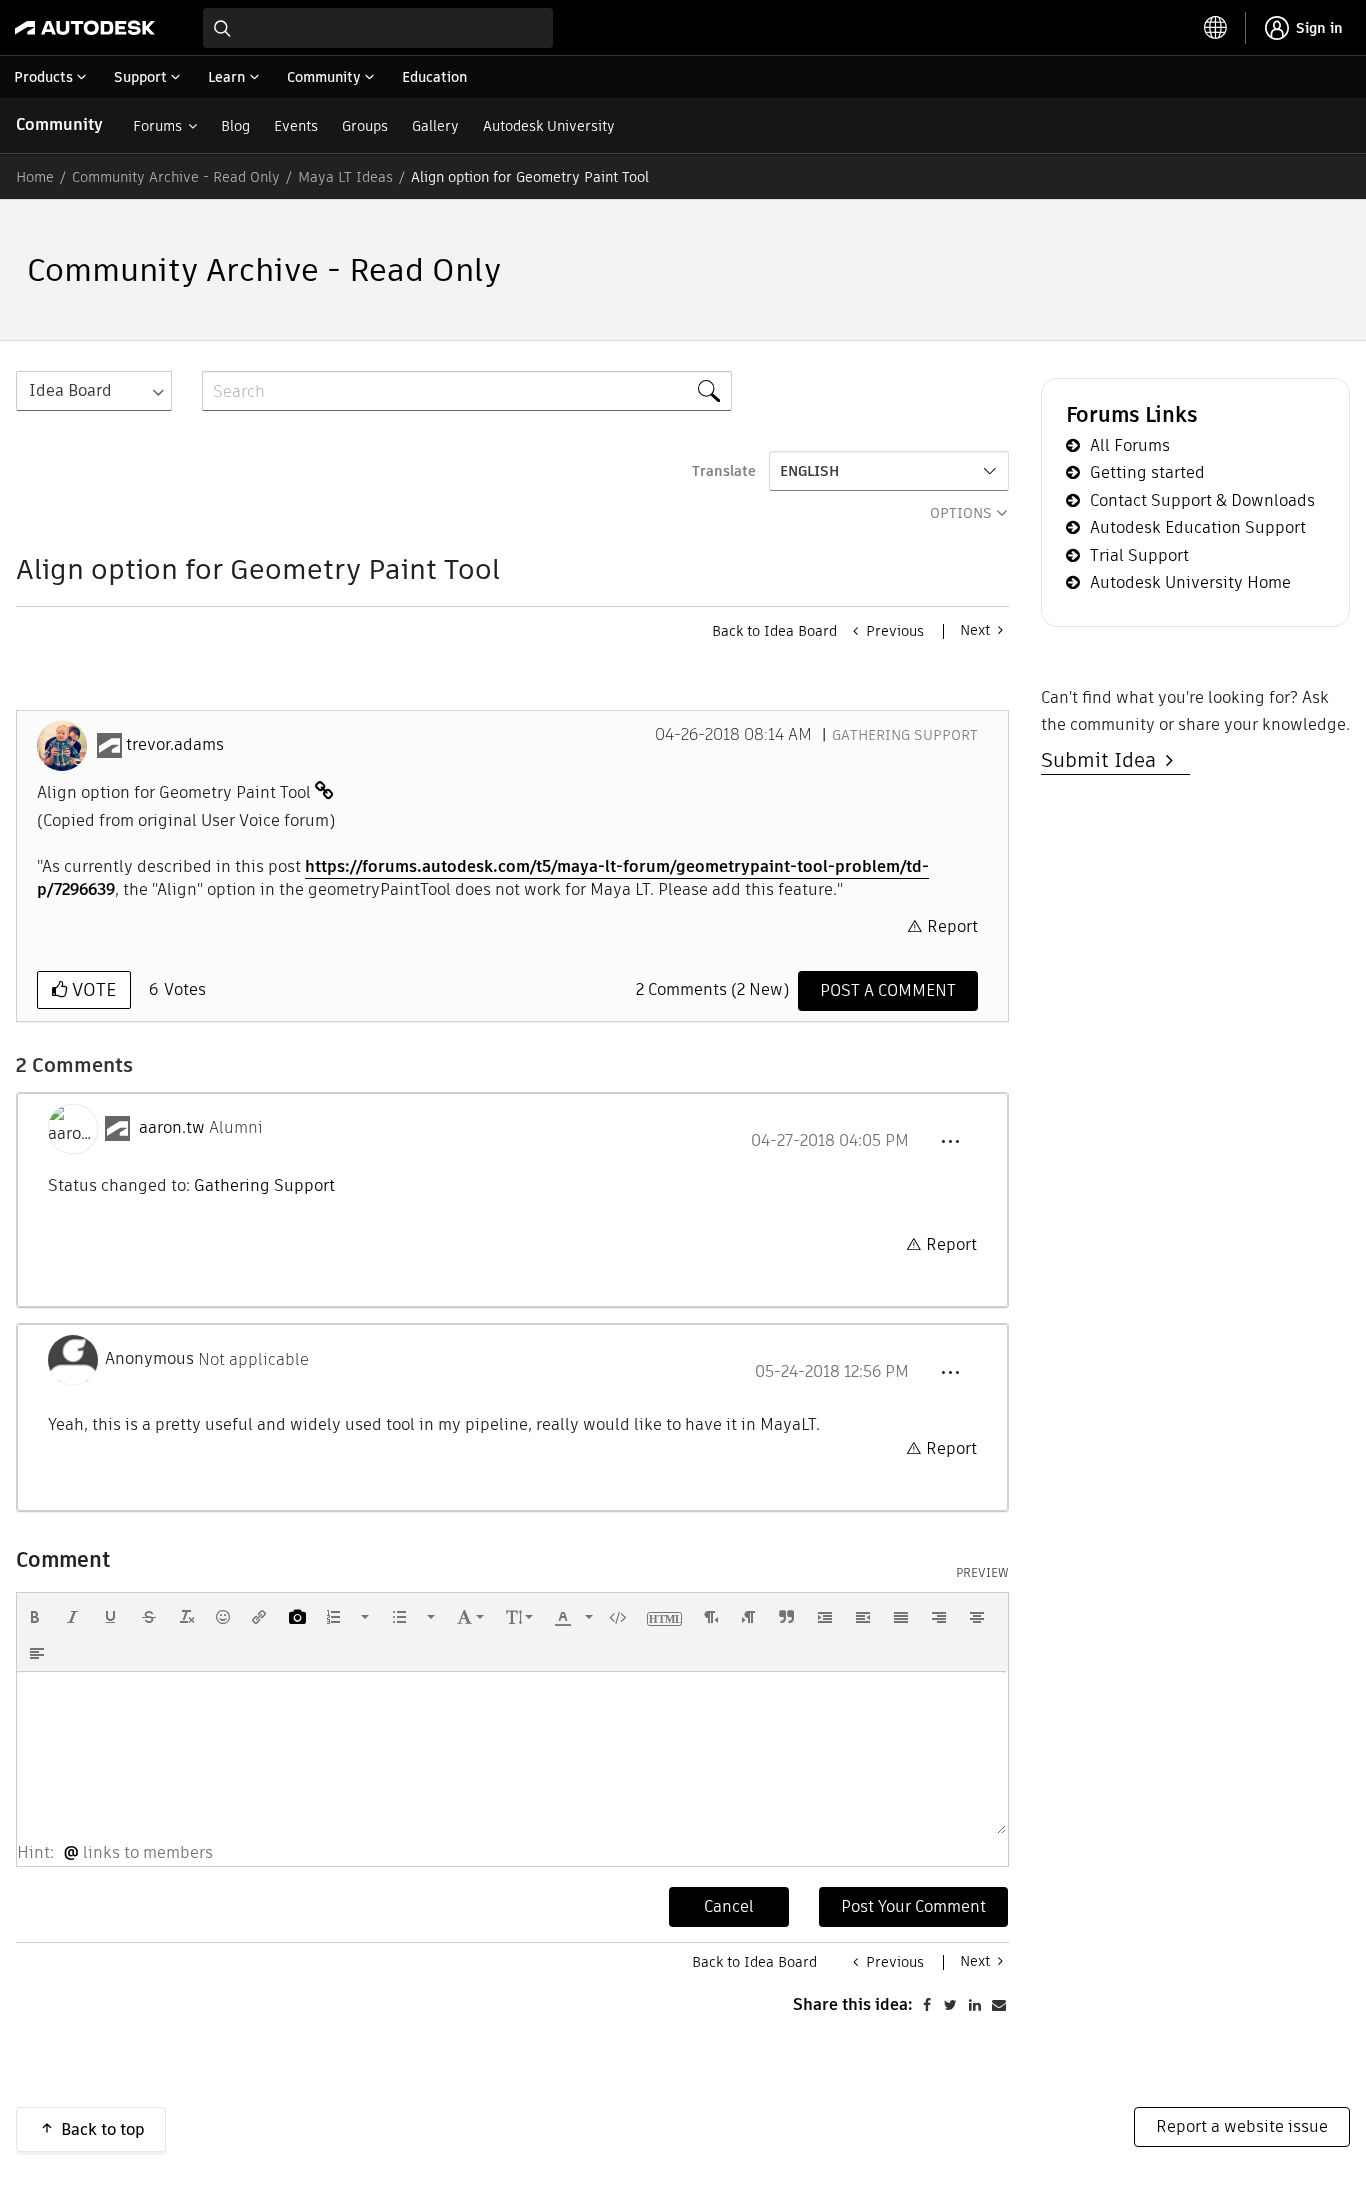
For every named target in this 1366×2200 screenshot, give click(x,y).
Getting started (1147, 472)
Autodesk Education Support (1198, 527)
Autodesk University (549, 126)
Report (952, 926)
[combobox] (378, 28)
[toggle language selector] (1216, 28)
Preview (982, 1573)
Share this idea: (853, 2004)
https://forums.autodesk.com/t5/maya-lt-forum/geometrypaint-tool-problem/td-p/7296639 (483, 878)
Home (35, 177)
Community (59, 124)
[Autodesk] (85, 28)
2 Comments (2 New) (712, 989)
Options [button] (961, 513)
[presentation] (35, 1617)
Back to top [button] (103, 2129)
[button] (950, 1142)
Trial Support (1139, 555)
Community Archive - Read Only (176, 177)
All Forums (1130, 445)
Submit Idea (1103, 760)
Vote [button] (91, 989)
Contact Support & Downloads (1202, 500)
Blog (235, 126)
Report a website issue (1242, 2126)
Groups (365, 126)
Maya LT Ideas (345, 177)
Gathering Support (905, 735)
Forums (157, 126)
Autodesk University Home (1190, 582)
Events (296, 126)
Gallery (435, 126)
